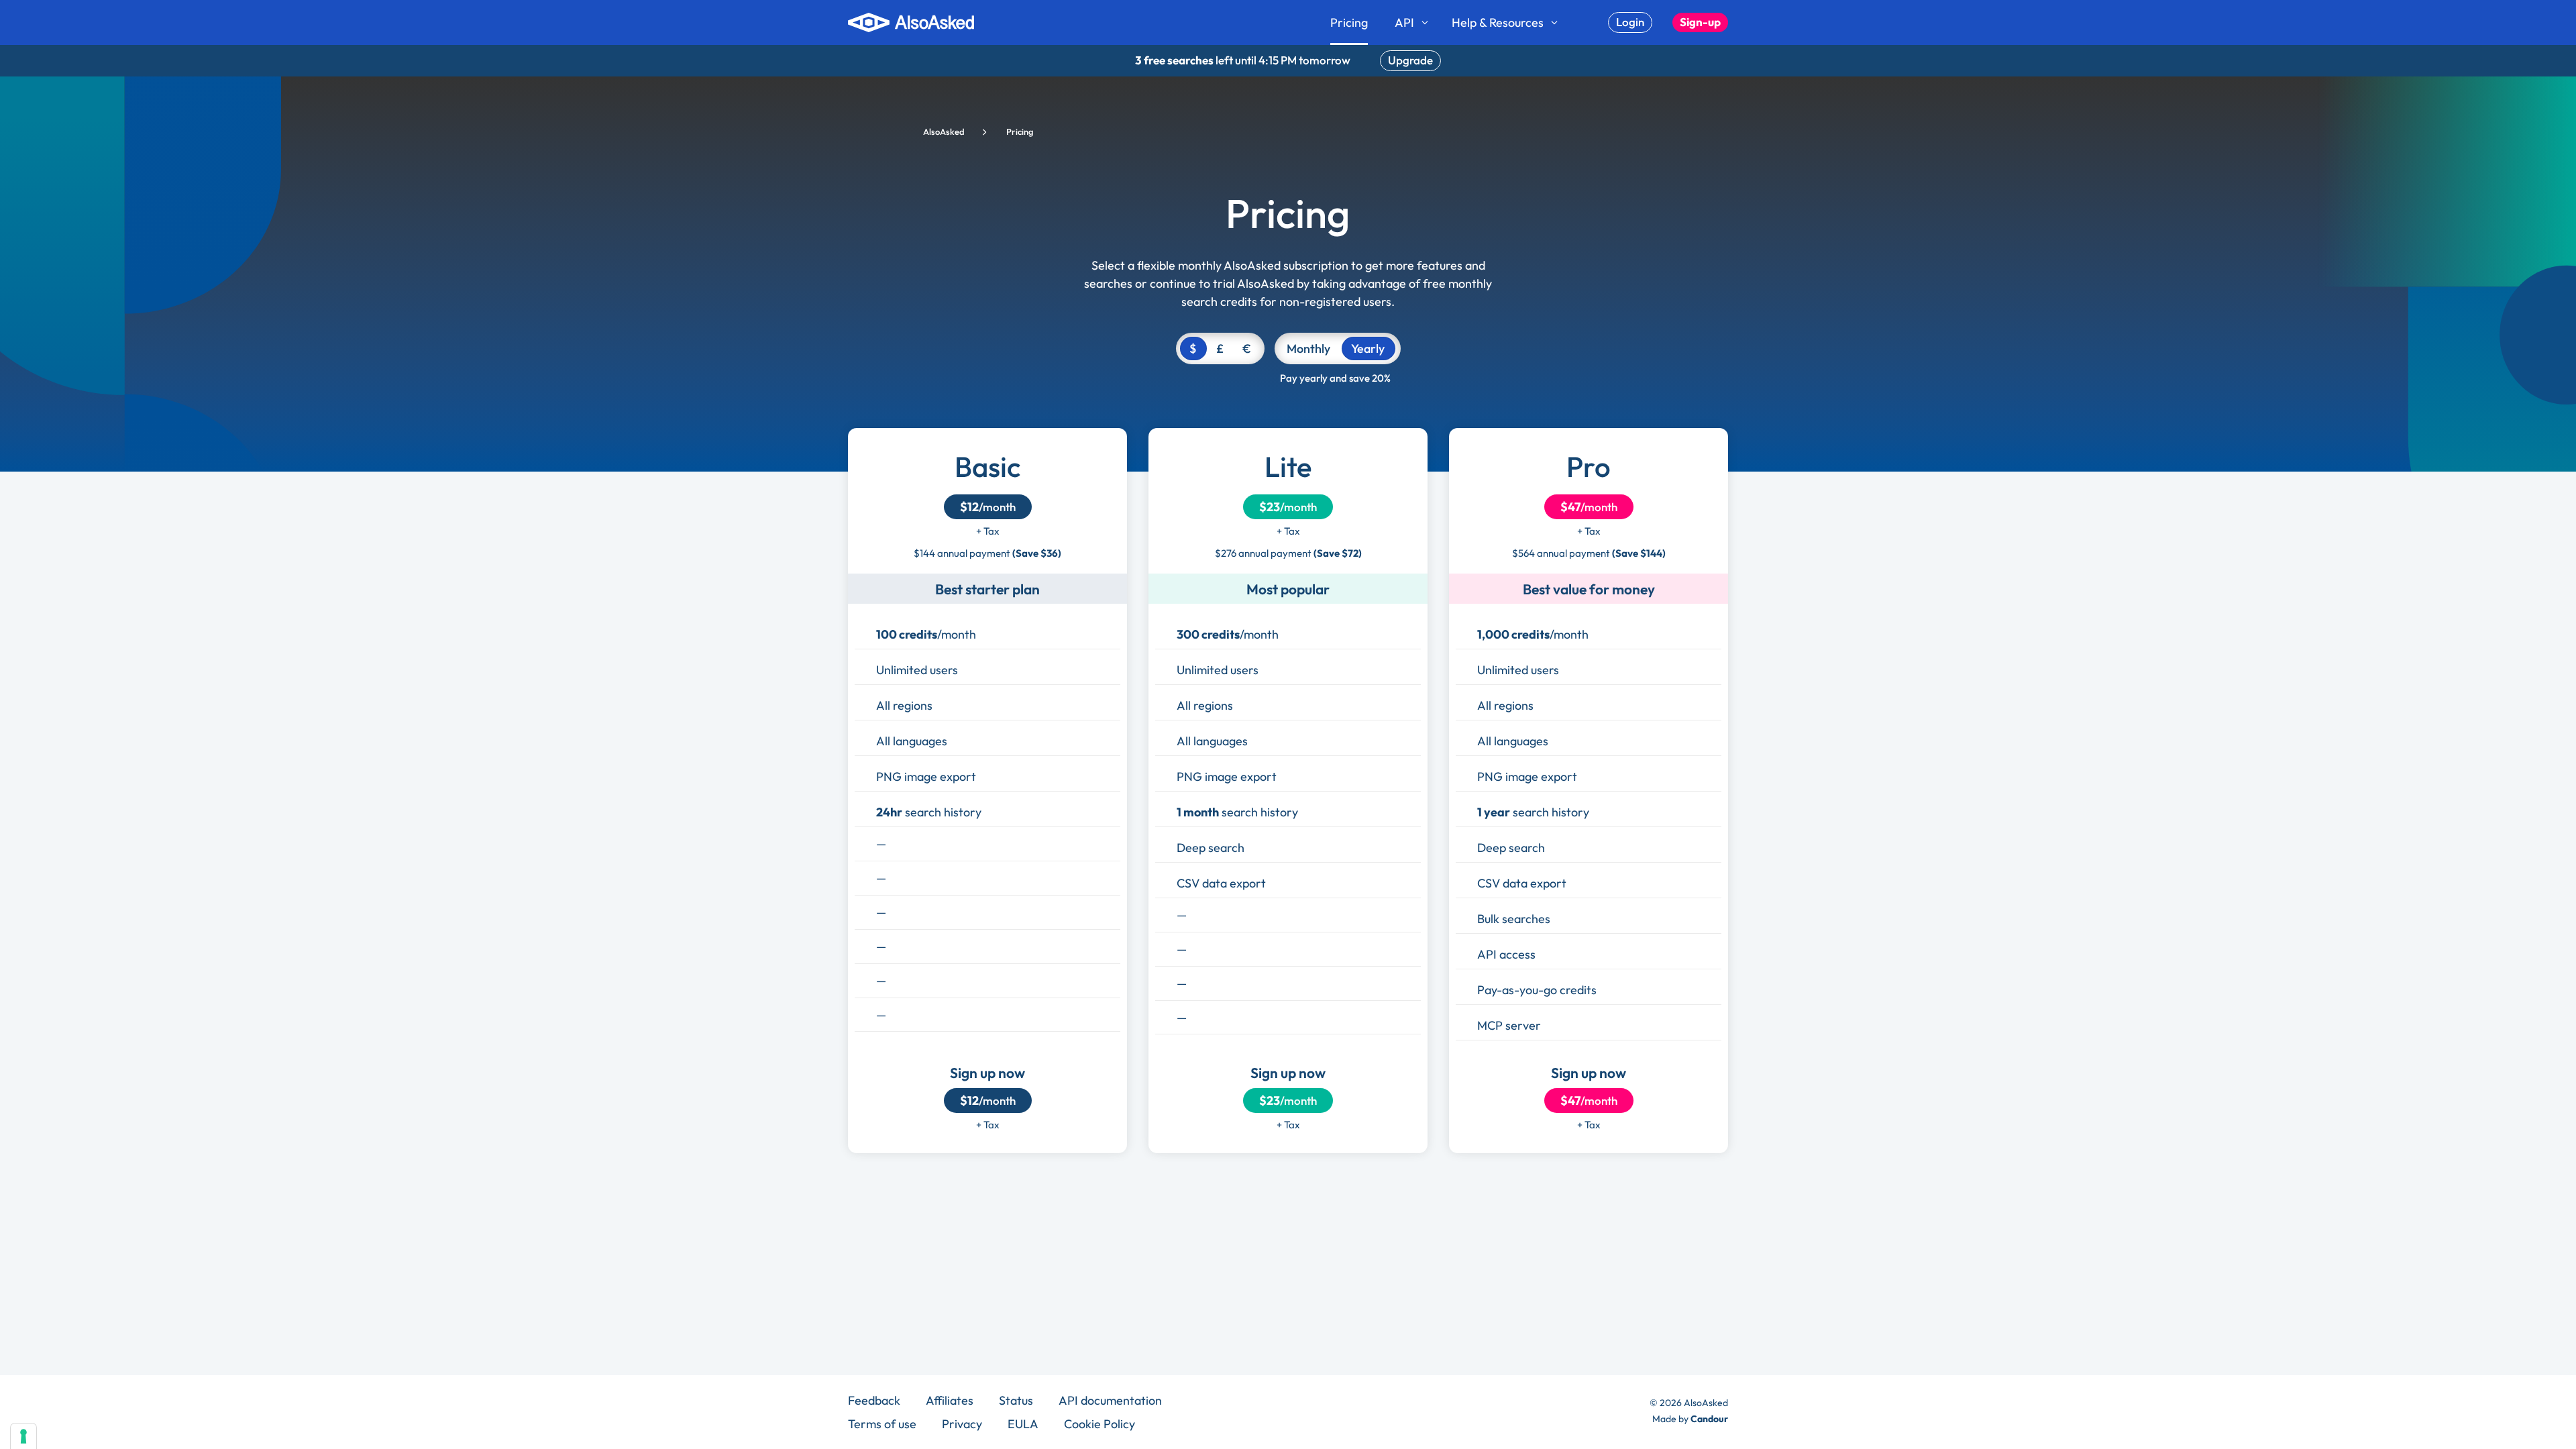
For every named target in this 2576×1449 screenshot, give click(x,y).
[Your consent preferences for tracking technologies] (23, 1436)
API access (1506, 954)
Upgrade (1410, 60)
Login (1630, 22)
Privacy (962, 1424)
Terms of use (882, 1424)
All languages (912, 741)
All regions (904, 705)
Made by (1690, 1419)
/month (988, 507)
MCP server (1509, 1025)
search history (929, 812)
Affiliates (950, 1400)
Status (1016, 1400)
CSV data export (1221, 883)
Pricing (1349, 22)
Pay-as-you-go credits (1537, 990)
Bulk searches (1514, 919)
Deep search (1211, 848)
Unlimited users (917, 670)
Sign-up (1700, 22)
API (1404, 22)
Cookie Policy (1099, 1424)
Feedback (874, 1400)
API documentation (1110, 1400)
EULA (1023, 1424)
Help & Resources (1498, 22)
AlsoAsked (944, 131)
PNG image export (926, 776)
